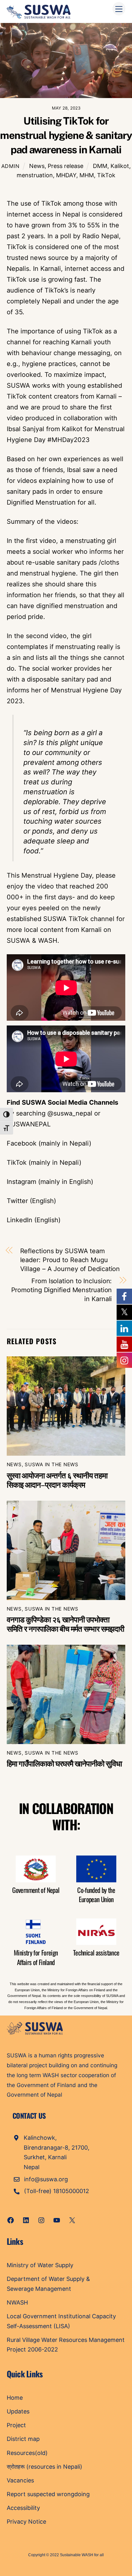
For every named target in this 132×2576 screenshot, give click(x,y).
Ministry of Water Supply (40, 2265)
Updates (18, 2411)
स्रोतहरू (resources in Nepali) (45, 2467)
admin (10, 166)
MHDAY (66, 175)
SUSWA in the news (52, 1464)
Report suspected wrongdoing (48, 2494)
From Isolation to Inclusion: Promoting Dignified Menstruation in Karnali (62, 1290)
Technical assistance (96, 1952)
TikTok (106, 175)
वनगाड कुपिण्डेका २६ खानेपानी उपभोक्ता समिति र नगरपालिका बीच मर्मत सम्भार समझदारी (65, 1624)
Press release (66, 166)
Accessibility (23, 2508)
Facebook (22, 1143)
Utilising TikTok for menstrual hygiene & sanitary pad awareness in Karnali (66, 135)
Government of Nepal (36, 1890)
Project (16, 2425)
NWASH (17, 2302)
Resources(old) (27, 2453)
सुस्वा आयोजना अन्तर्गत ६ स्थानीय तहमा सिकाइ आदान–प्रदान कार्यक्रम (57, 1480)
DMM (100, 166)
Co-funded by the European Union (96, 1894)
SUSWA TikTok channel (79, 919)
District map (23, 2439)
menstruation (35, 175)
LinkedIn (20, 1220)
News (37, 166)
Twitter (17, 1201)
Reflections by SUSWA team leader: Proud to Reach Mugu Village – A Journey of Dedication (70, 1260)
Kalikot (120, 166)
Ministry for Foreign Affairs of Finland (36, 1957)
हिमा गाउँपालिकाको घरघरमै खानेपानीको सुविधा (64, 1764)
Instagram (21, 1182)
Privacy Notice (26, 2522)
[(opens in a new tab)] (66, 1406)
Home (15, 2398)
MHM (87, 175)
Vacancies (20, 2480)
